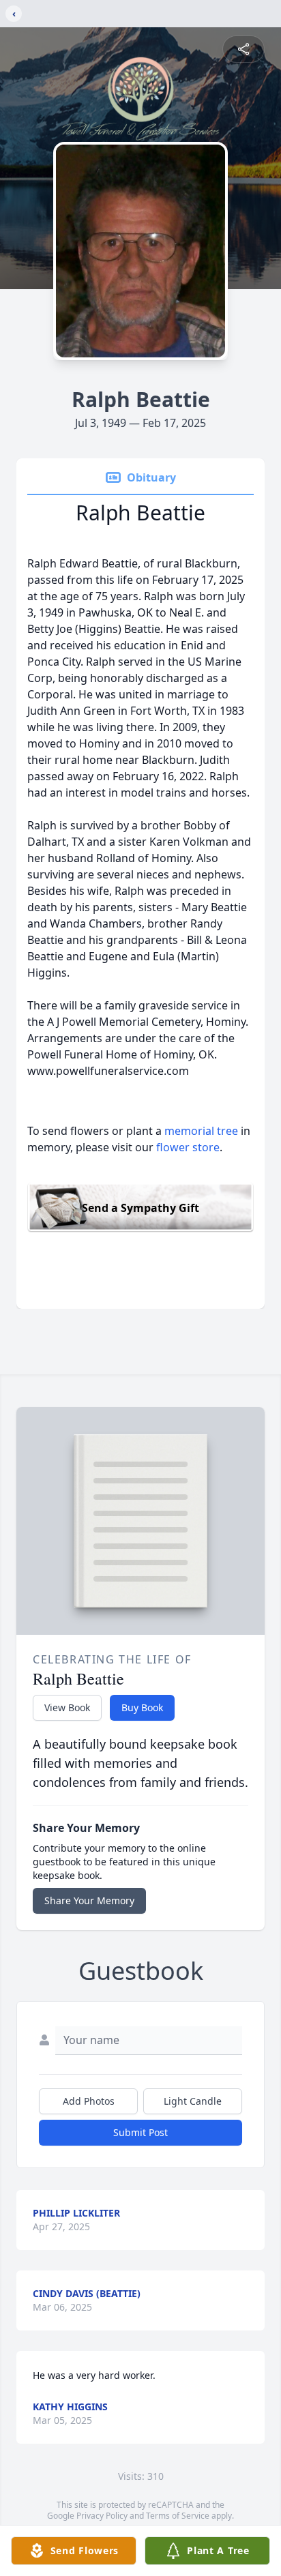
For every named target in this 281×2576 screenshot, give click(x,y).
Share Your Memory (89, 1900)
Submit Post (140, 2132)
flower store (188, 1147)
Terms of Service (178, 2516)
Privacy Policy (102, 2516)
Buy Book (142, 1707)
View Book (67, 1707)
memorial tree (201, 1131)
